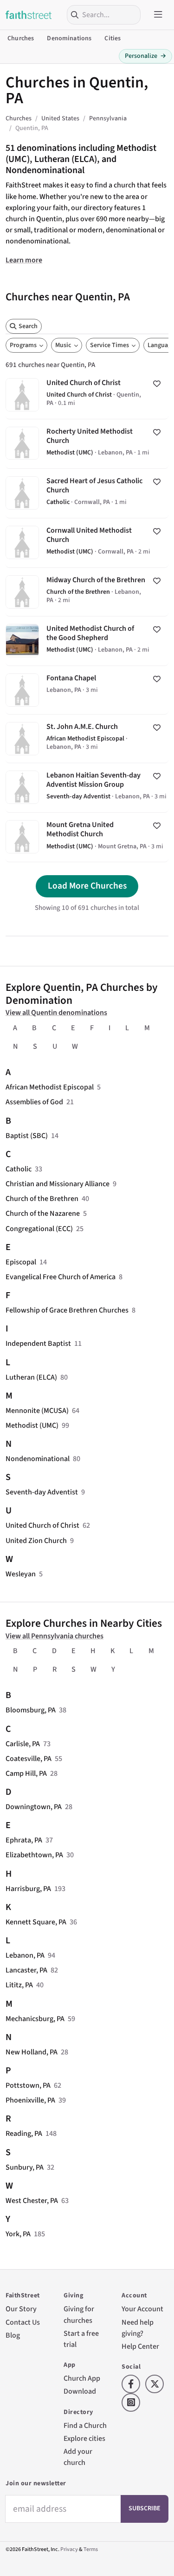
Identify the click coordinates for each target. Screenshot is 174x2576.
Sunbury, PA (25, 2167)
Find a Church (85, 2425)
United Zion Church (36, 1540)
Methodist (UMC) (32, 1425)
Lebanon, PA (25, 1955)
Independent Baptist (38, 1343)
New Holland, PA (32, 2052)
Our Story (21, 2309)
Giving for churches (79, 2314)
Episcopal (21, 1262)
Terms (91, 2549)
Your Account (142, 2309)
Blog (13, 2335)
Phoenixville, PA (30, 2100)
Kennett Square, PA (36, 1922)
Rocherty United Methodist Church (87, 444)
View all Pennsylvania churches (55, 1636)
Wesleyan (21, 1574)
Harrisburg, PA (28, 1888)
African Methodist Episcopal (50, 1087)
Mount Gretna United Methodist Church (87, 837)
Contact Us (23, 2322)
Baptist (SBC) (27, 1136)
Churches (21, 38)
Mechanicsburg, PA (35, 2019)
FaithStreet (29, 15)
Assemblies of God (34, 1102)
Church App (82, 2378)
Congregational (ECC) (39, 1229)
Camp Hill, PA (26, 1773)
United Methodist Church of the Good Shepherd (87, 641)
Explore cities (84, 2438)
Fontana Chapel (87, 690)
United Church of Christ (87, 395)
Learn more (24, 260)
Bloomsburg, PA (31, 1710)
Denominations (69, 38)
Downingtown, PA (34, 1807)
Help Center (140, 2346)
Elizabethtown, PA (34, 1855)
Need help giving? (138, 2328)
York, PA (18, 2234)
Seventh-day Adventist (42, 1492)
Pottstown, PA (28, 2085)
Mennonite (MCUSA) (37, 1410)
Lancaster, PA (26, 1970)
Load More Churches (87, 886)
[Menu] (158, 15)
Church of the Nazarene (43, 1213)
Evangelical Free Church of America (61, 1277)
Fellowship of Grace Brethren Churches (67, 1310)
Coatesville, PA (29, 1758)
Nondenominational (38, 1459)
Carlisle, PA (23, 1744)
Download (80, 2391)
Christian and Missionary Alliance (58, 1184)
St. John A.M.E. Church (87, 739)
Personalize (145, 56)
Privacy (69, 2549)
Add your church (78, 2457)
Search (28, 326)
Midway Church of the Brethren (87, 592)
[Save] (157, 384)
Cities (113, 38)
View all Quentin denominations (56, 1012)
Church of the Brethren (42, 1198)
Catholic (19, 1169)
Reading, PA (24, 2133)
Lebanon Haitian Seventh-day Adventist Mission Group (87, 788)
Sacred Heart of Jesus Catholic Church (87, 493)
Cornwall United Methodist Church (87, 543)
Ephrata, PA (24, 1840)
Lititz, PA (19, 1985)
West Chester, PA (32, 2200)
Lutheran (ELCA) (31, 1377)
